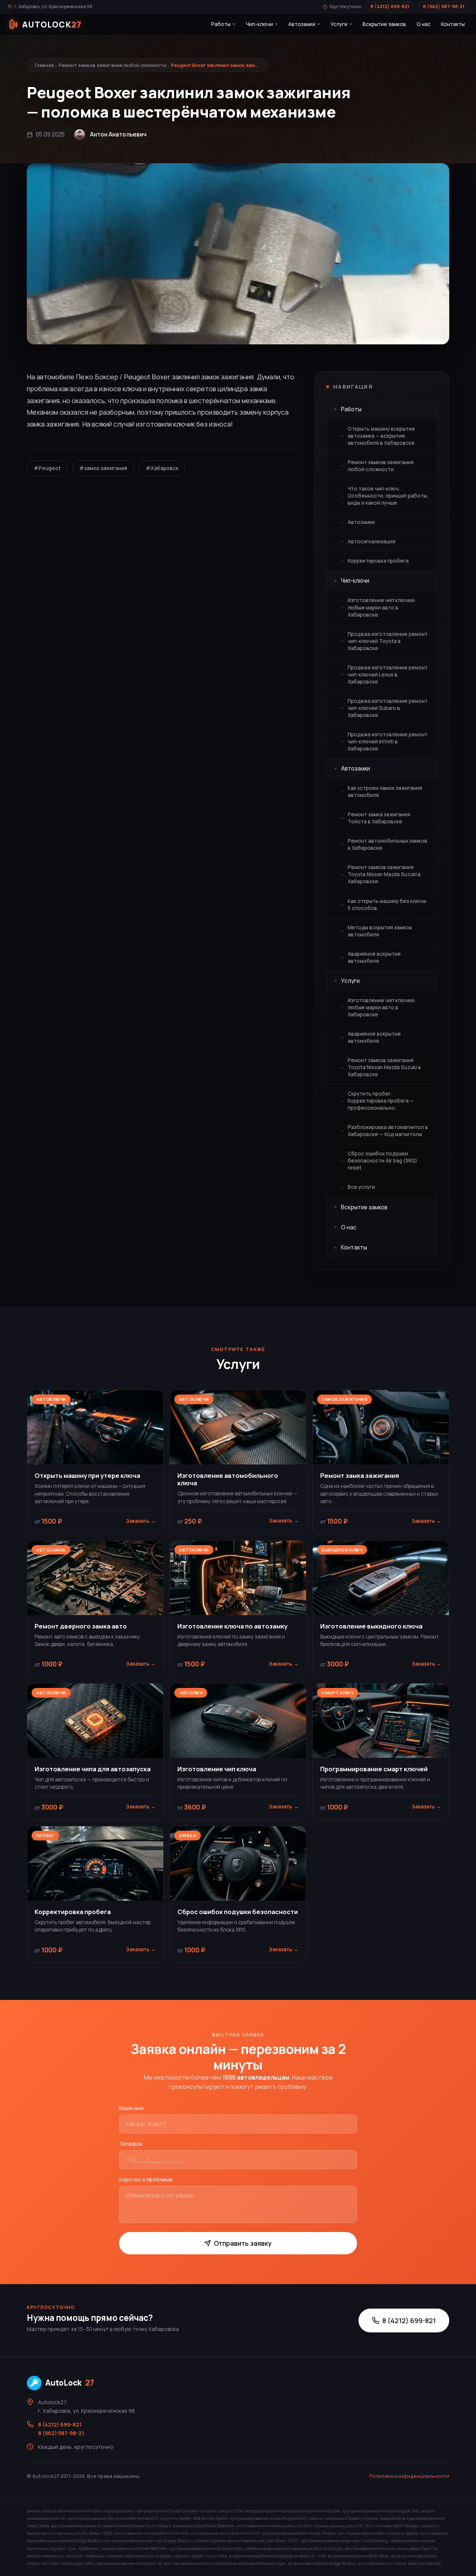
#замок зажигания (103, 468)
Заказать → (141, 1521)
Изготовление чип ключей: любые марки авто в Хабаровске (382, 607)
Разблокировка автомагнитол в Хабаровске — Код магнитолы (388, 1131)
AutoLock (70, 2383)
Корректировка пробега (378, 561)
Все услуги (361, 1187)
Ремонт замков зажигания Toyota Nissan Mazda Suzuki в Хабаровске (384, 874)
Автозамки (302, 24)
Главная (44, 65)
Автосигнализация (372, 541)
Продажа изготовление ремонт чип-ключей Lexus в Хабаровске (388, 675)
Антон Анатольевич (118, 134)
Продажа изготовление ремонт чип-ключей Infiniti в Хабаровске (388, 742)
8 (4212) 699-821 (390, 7)
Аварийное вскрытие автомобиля (374, 957)
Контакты (453, 24)
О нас (424, 24)
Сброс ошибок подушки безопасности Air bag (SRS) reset (382, 1161)
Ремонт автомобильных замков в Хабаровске (387, 844)
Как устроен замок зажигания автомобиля (385, 792)
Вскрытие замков (384, 24)
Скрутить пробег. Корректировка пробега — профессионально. (381, 1101)
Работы (221, 24)
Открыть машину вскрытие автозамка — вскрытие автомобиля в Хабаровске (381, 436)
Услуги (339, 24)
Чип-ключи (259, 24)
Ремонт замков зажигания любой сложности (112, 65)
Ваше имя (131, 2108)
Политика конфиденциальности (409, 2476)
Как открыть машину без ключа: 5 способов (387, 905)
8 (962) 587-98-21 (444, 7)
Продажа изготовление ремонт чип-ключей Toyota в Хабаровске (388, 641)
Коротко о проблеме (146, 2179)
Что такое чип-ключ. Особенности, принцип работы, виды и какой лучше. (388, 496)
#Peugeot (47, 468)
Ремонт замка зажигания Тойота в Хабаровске (379, 818)
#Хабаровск (162, 468)
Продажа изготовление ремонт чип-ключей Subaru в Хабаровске (388, 708)
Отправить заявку (243, 2243)
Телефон (131, 2144)
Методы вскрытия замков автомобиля (380, 931)
